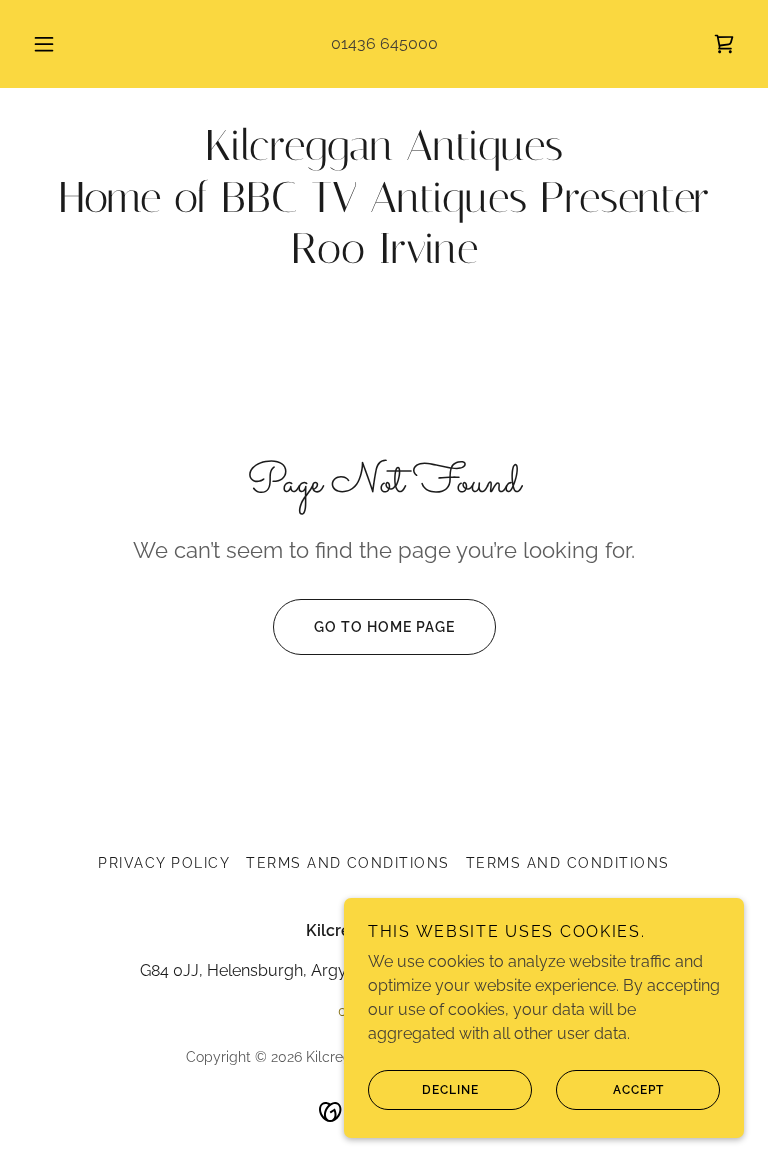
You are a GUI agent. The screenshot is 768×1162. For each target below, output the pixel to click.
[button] (55, 44)
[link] (724, 44)
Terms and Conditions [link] (348, 863)
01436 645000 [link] (384, 43)
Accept (638, 1090)
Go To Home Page (384, 627)
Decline (450, 1090)
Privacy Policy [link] (164, 863)
